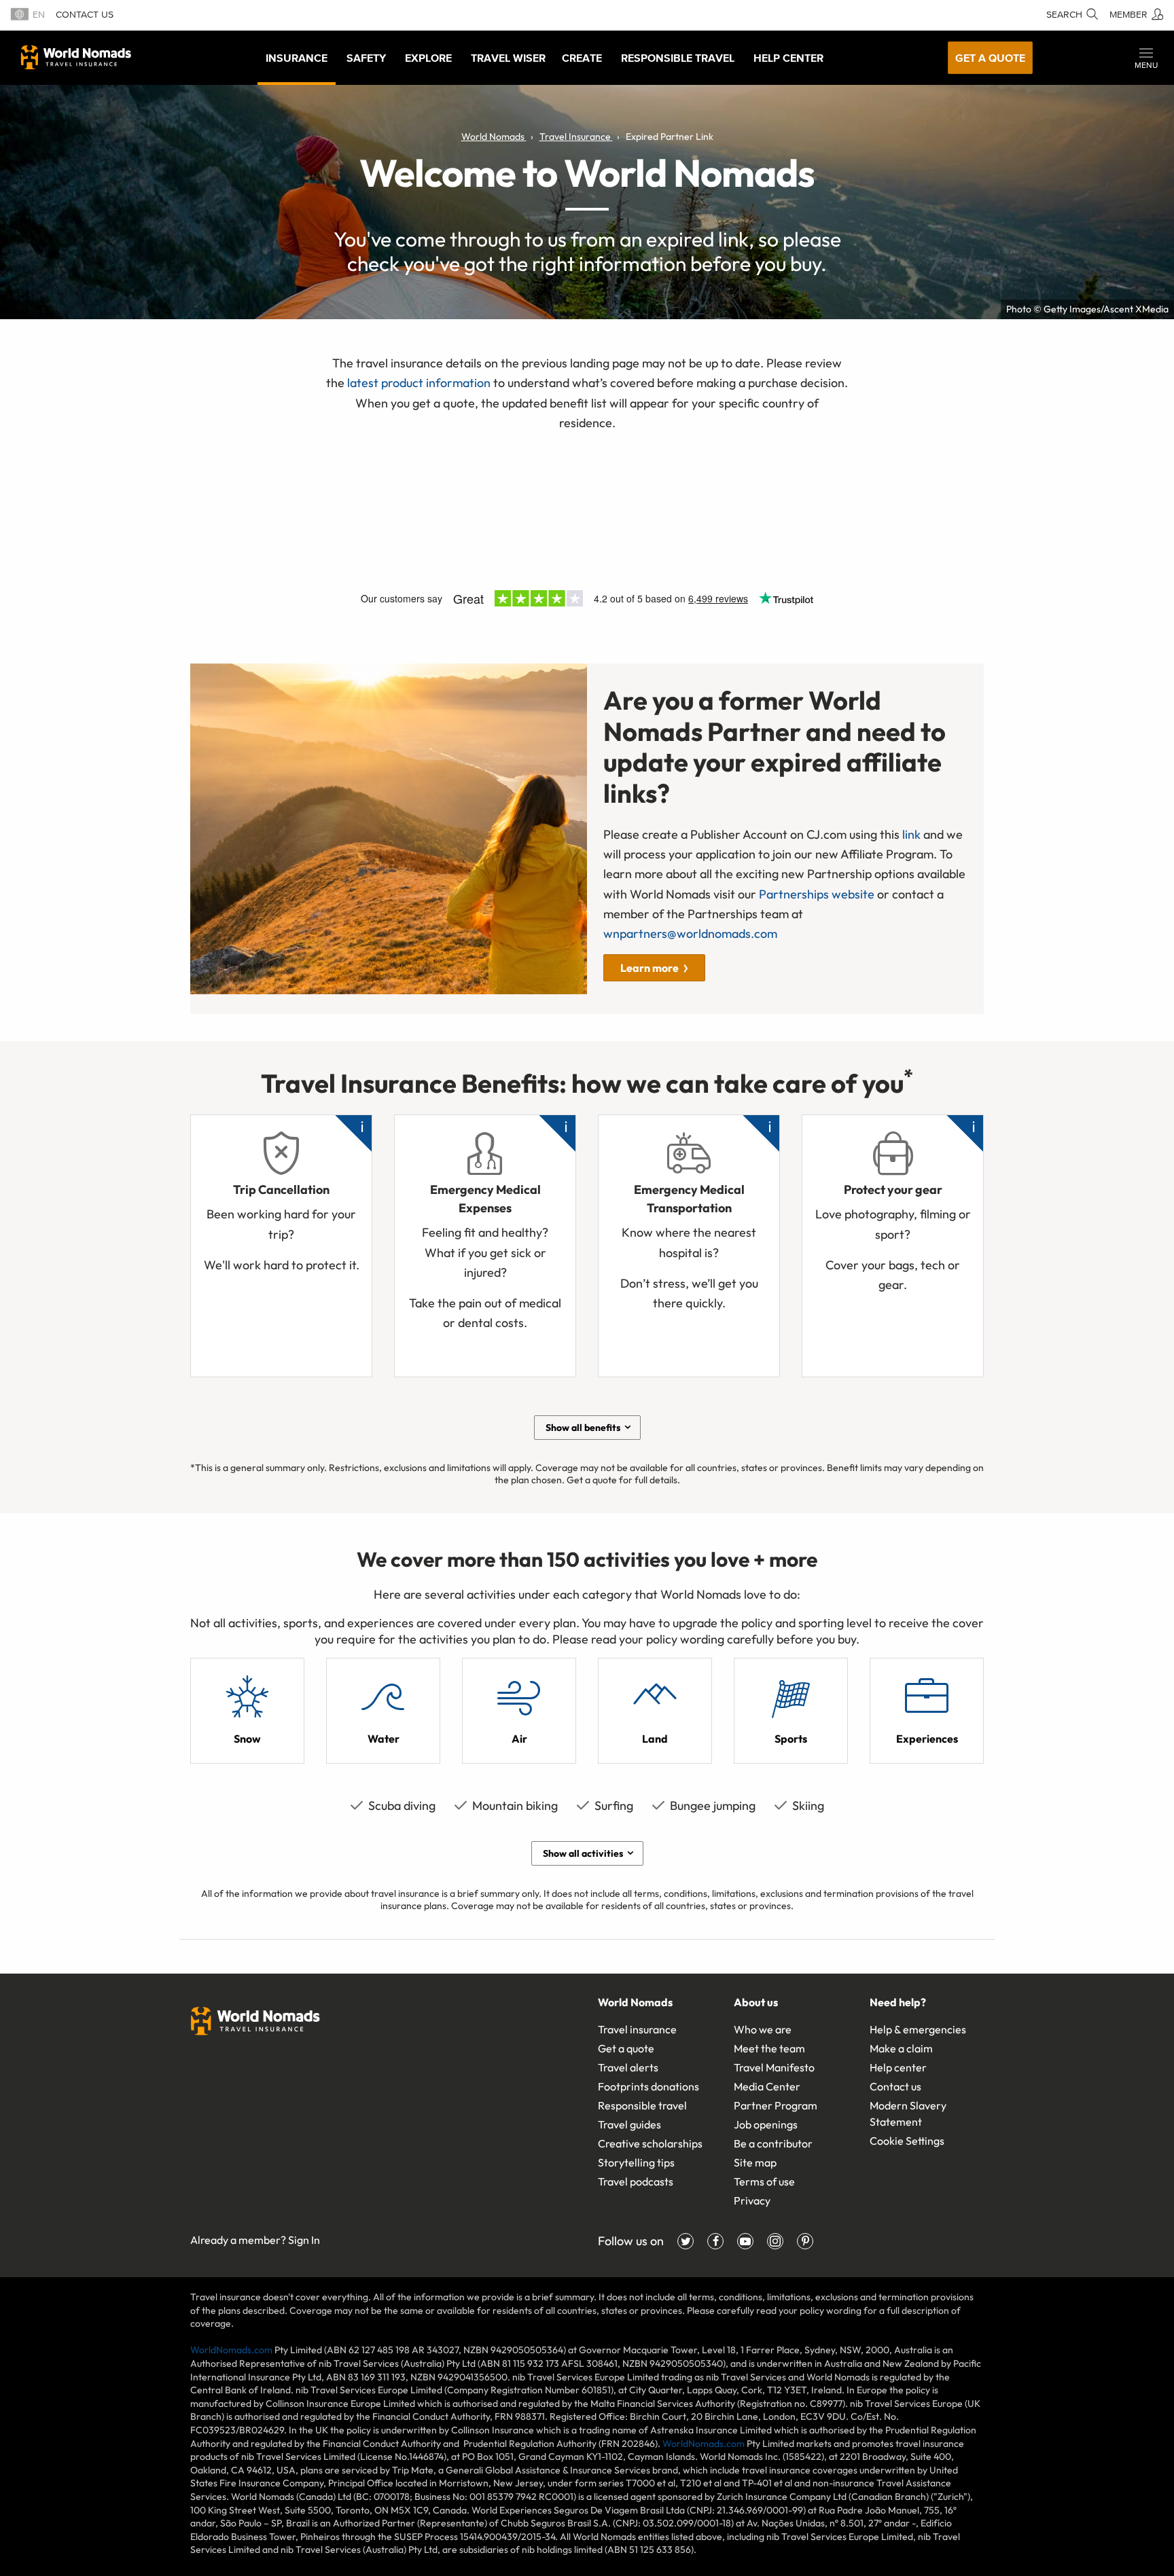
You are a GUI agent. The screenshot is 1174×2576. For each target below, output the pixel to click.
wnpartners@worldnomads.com (690, 933)
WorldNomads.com (231, 2350)
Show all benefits (583, 1428)
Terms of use (764, 2181)
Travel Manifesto (774, 2067)
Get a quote (990, 58)
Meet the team (769, 2048)
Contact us (85, 15)
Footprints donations (648, 2086)
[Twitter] (686, 2241)
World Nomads (76, 57)
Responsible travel (642, 2105)
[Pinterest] (805, 2241)
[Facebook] (715, 2241)
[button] (1146, 58)
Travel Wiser (508, 58)
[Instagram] (775, 2241)
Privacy (752, 2200)
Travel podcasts (636, 2181)
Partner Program (776, 2105)
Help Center (788, 58)
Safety (366, 58)
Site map (755, 2162)
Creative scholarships (650, 2143)
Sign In (304, 2240)
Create (582, 58)
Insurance (297, 58)
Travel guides (629, 2124)
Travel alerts (628, 2067)
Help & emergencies (918, 2029)
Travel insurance (637, 2029)
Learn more (650, 968)
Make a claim (901, 2048)
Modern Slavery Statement (908, 2114)
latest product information (419, 383)
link (911, 834)
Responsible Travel (678, 58)
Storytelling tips (636, 2162)
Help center (898, 2067)
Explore (428, 58)
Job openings (766, 2124)
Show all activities (583, 1853)
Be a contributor (773, 2143)
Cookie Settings (907, 2141)
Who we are (763, 2029)
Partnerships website (817, 894)
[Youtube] (745, 2241)
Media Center (767, 2086)
